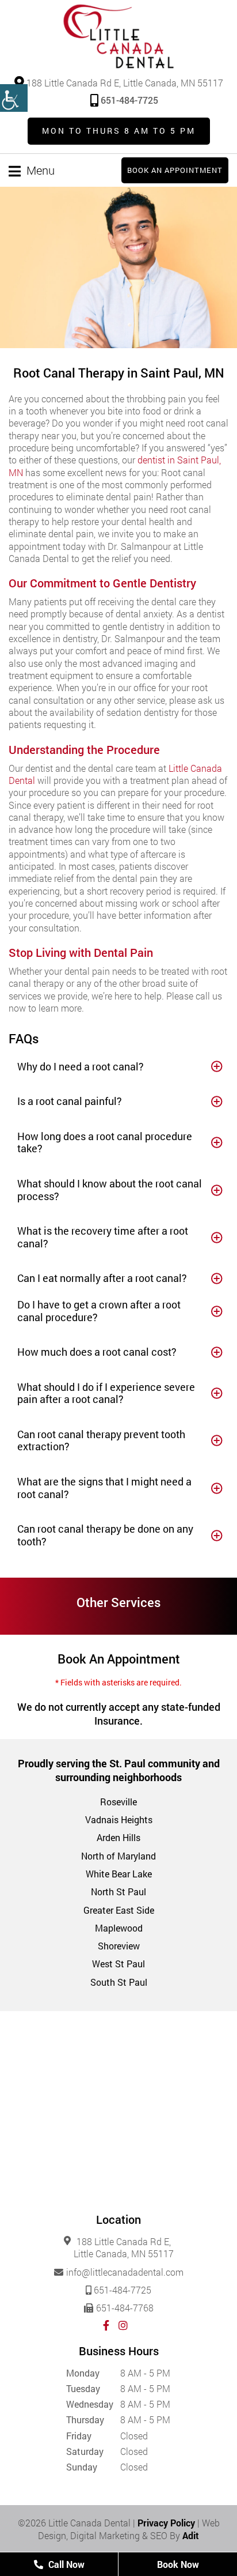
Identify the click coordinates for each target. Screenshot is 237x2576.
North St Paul (118, 1892)
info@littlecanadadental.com (125, 2272)
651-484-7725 (129, 100)
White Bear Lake (119, 1874)
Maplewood (119, 1928)
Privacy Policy (166, 2523)
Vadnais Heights (119, 1819)
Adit (191, 2535)
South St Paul (119, 1982)
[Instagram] (123, 2325)
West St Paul (118, 1964)
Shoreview (119, 1946)
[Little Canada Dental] (118, 36)
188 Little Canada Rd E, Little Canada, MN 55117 (124, 82)
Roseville (118, 1802)
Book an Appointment (175, 170)
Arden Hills (118, 1837)
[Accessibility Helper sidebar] (14, 98)
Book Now (178, 2564)
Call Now (65, 2564)
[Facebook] (106, 2325)
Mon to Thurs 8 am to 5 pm (119, 131)
